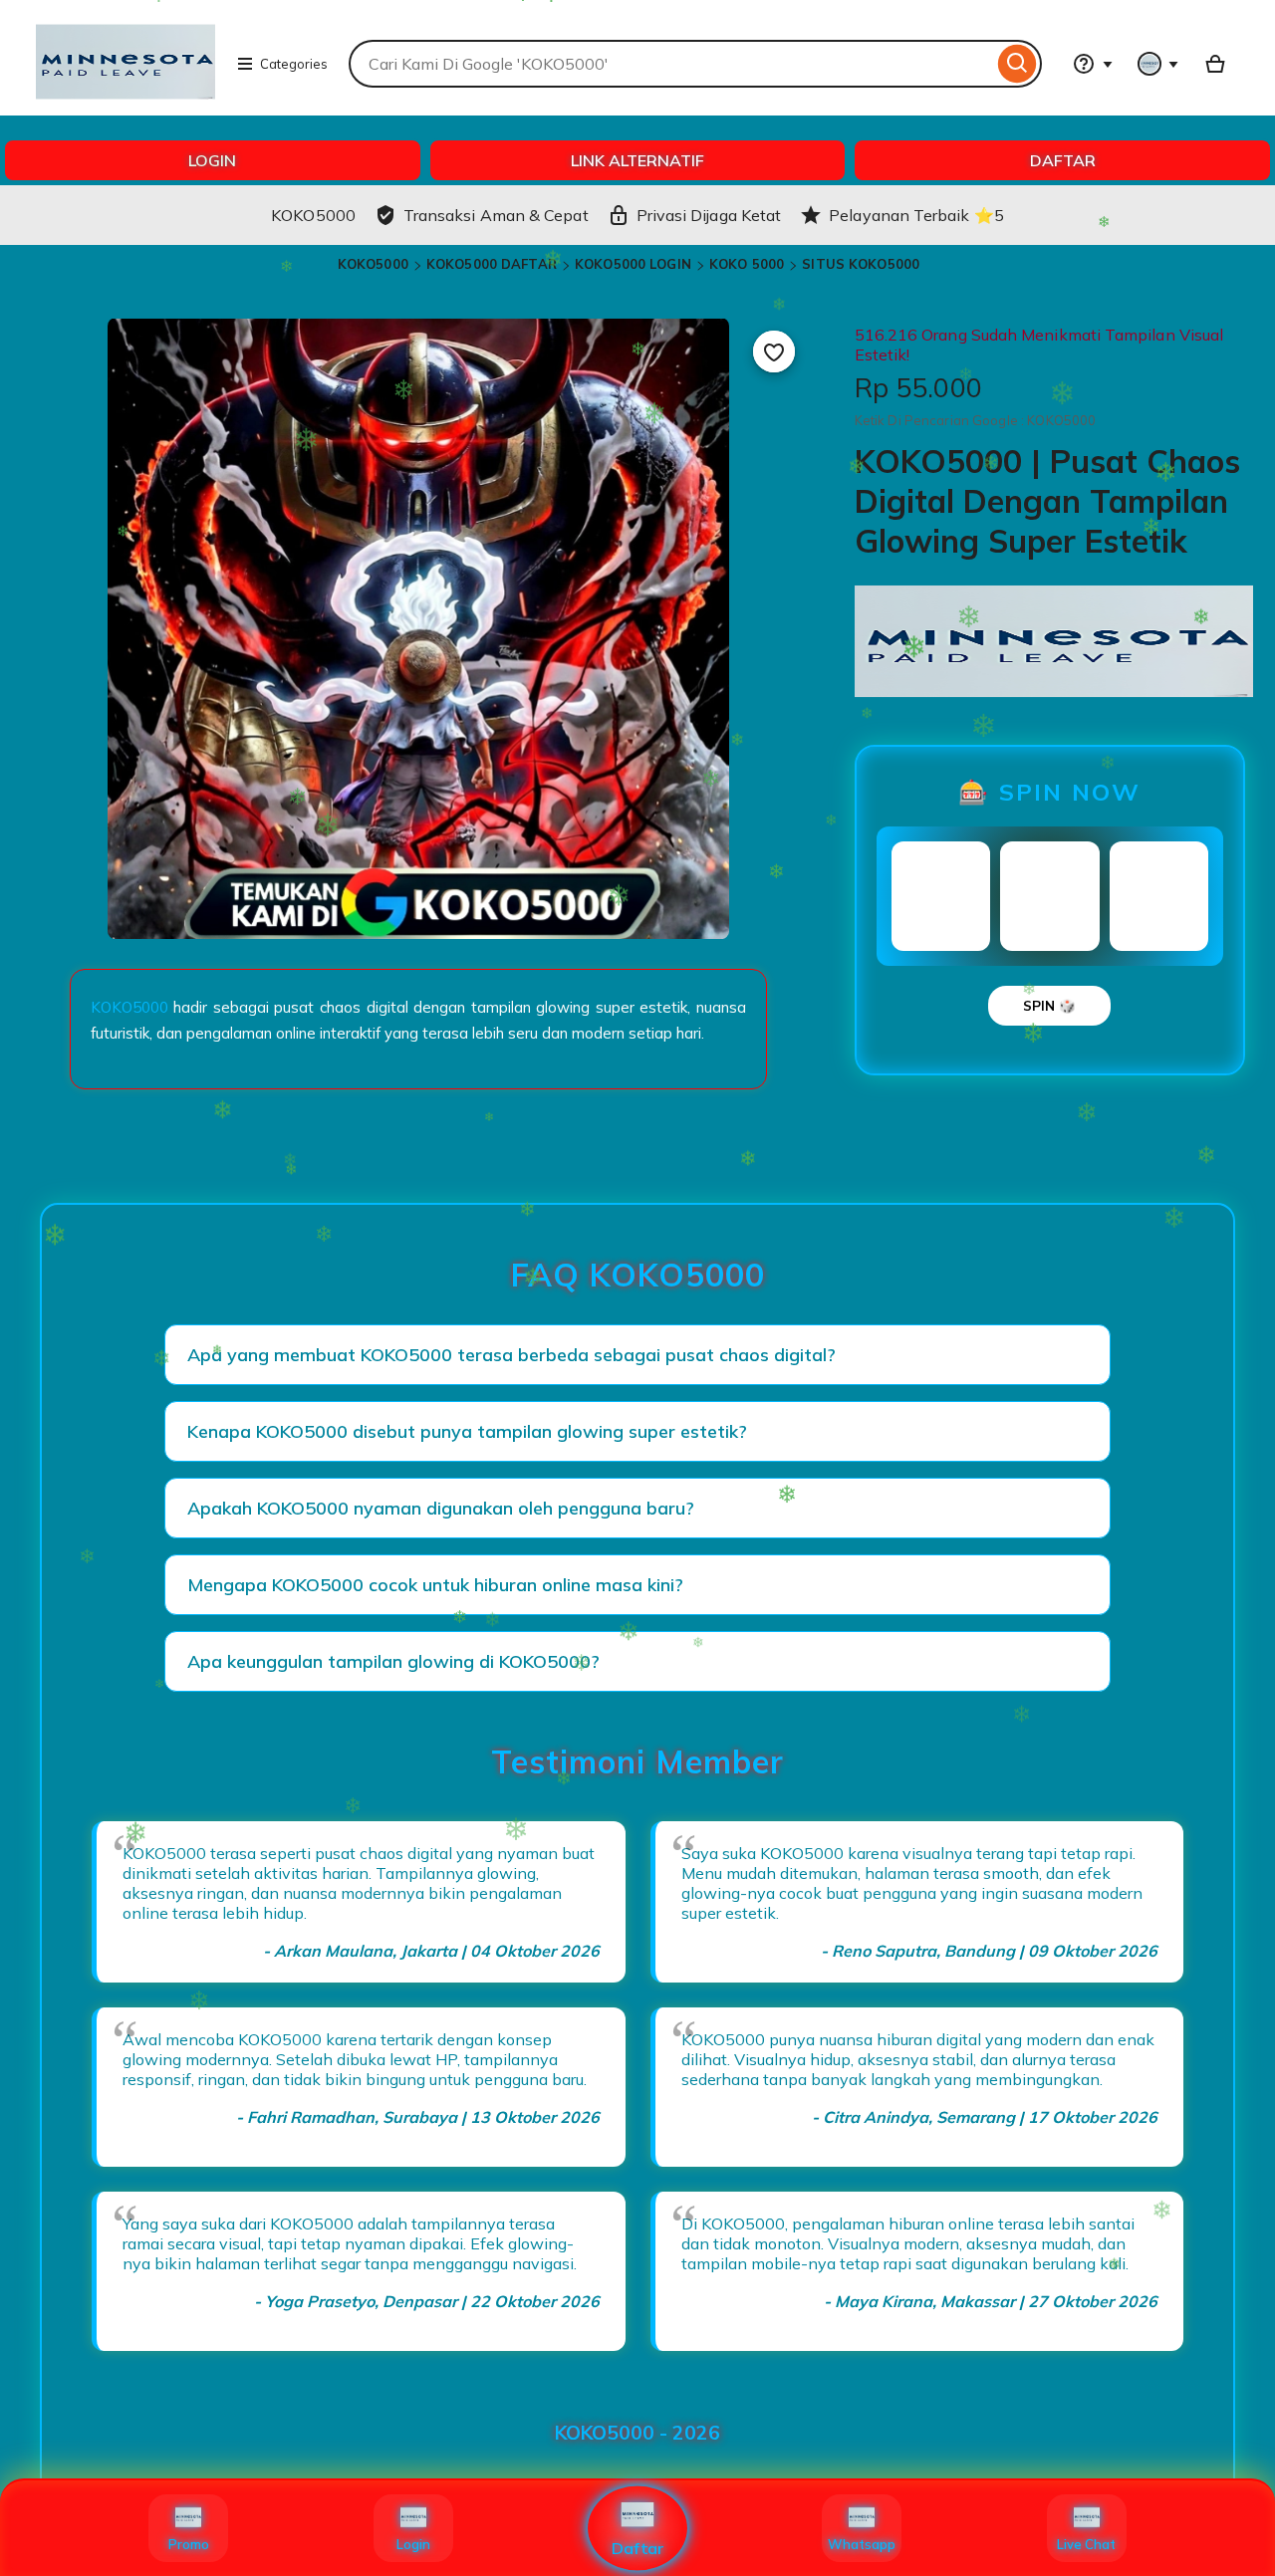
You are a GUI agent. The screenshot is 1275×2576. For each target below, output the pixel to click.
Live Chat (1086, 2544)
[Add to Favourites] (774, 351)
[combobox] (671, 64)
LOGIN (212, 160)
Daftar (638, 2548)
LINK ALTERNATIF (637, 160)
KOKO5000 (373, 264)
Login (413, 2544)
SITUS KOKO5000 (861, 264)
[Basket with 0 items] (1215, 64)
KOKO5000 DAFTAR (492, 264)
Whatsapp (862, 2544)
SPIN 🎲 (1049, 1006)
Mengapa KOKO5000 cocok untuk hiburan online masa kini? (435, 1585)
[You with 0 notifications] (1158, 64)
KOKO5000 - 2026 (637, 2433)
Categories (294, 64)
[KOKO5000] (126, 106)
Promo (189, 2544)
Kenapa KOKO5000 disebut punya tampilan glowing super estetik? (467, 1431)
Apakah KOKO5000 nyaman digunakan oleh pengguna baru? (441, 1508)
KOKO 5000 (747, 264)
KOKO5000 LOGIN (633, 264)
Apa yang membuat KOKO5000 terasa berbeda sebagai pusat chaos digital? (511, 1355)
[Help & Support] (1093, 64)
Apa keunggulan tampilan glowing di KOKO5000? (393, 1661)
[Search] (1018, 64)
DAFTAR (1063, 160)
